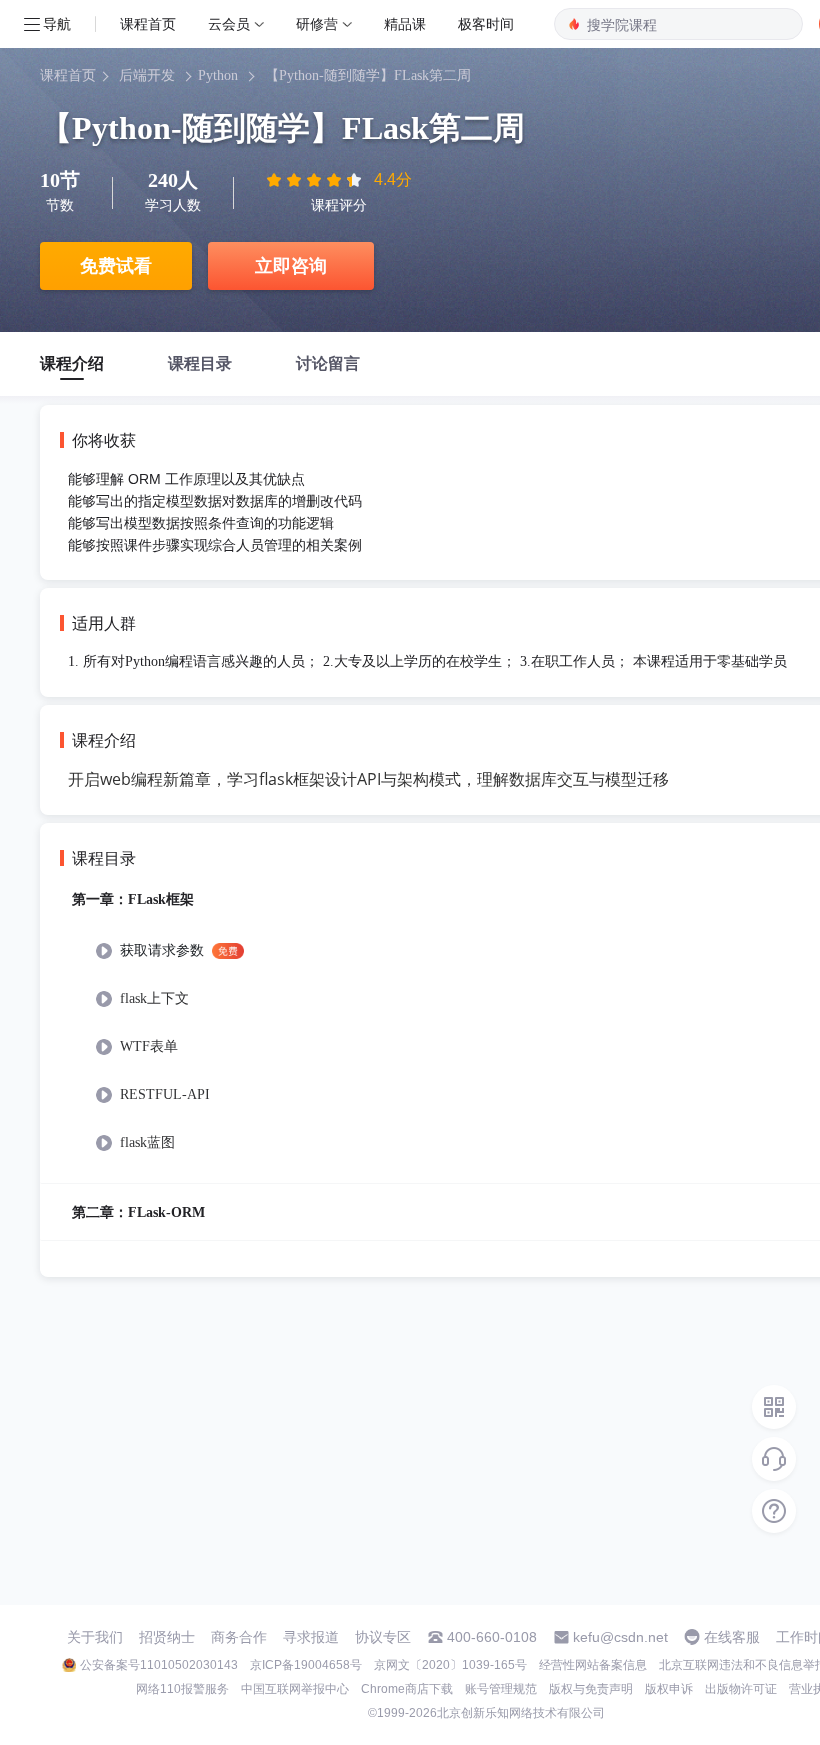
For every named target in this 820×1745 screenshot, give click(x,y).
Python (218, 75)
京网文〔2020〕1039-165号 (450, 1665)
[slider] (316, 180)
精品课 (405, 23)
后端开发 (147, 75)
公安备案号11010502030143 (159, 1665)
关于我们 (95, 1637)
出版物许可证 (741, 1689)
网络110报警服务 (182, 1689)
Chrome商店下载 (407, 1689)
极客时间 (486, 23)
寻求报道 (311, 1637)
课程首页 (148, 23)
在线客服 (732, 1637)
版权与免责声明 (591, 1689)
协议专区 (383, 1637)
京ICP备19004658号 (306, 1665)
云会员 (229, 23)
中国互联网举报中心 (295, 1689)
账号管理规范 (501, 1689)
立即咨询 (291, 266)
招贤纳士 (167, 1637)
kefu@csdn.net (620, 1637)
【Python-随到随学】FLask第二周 (368, 75)
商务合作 (239, 1637)
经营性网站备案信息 (593, 1665)
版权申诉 (669, 1689)
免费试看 (116, 266)
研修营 (317, 23)
